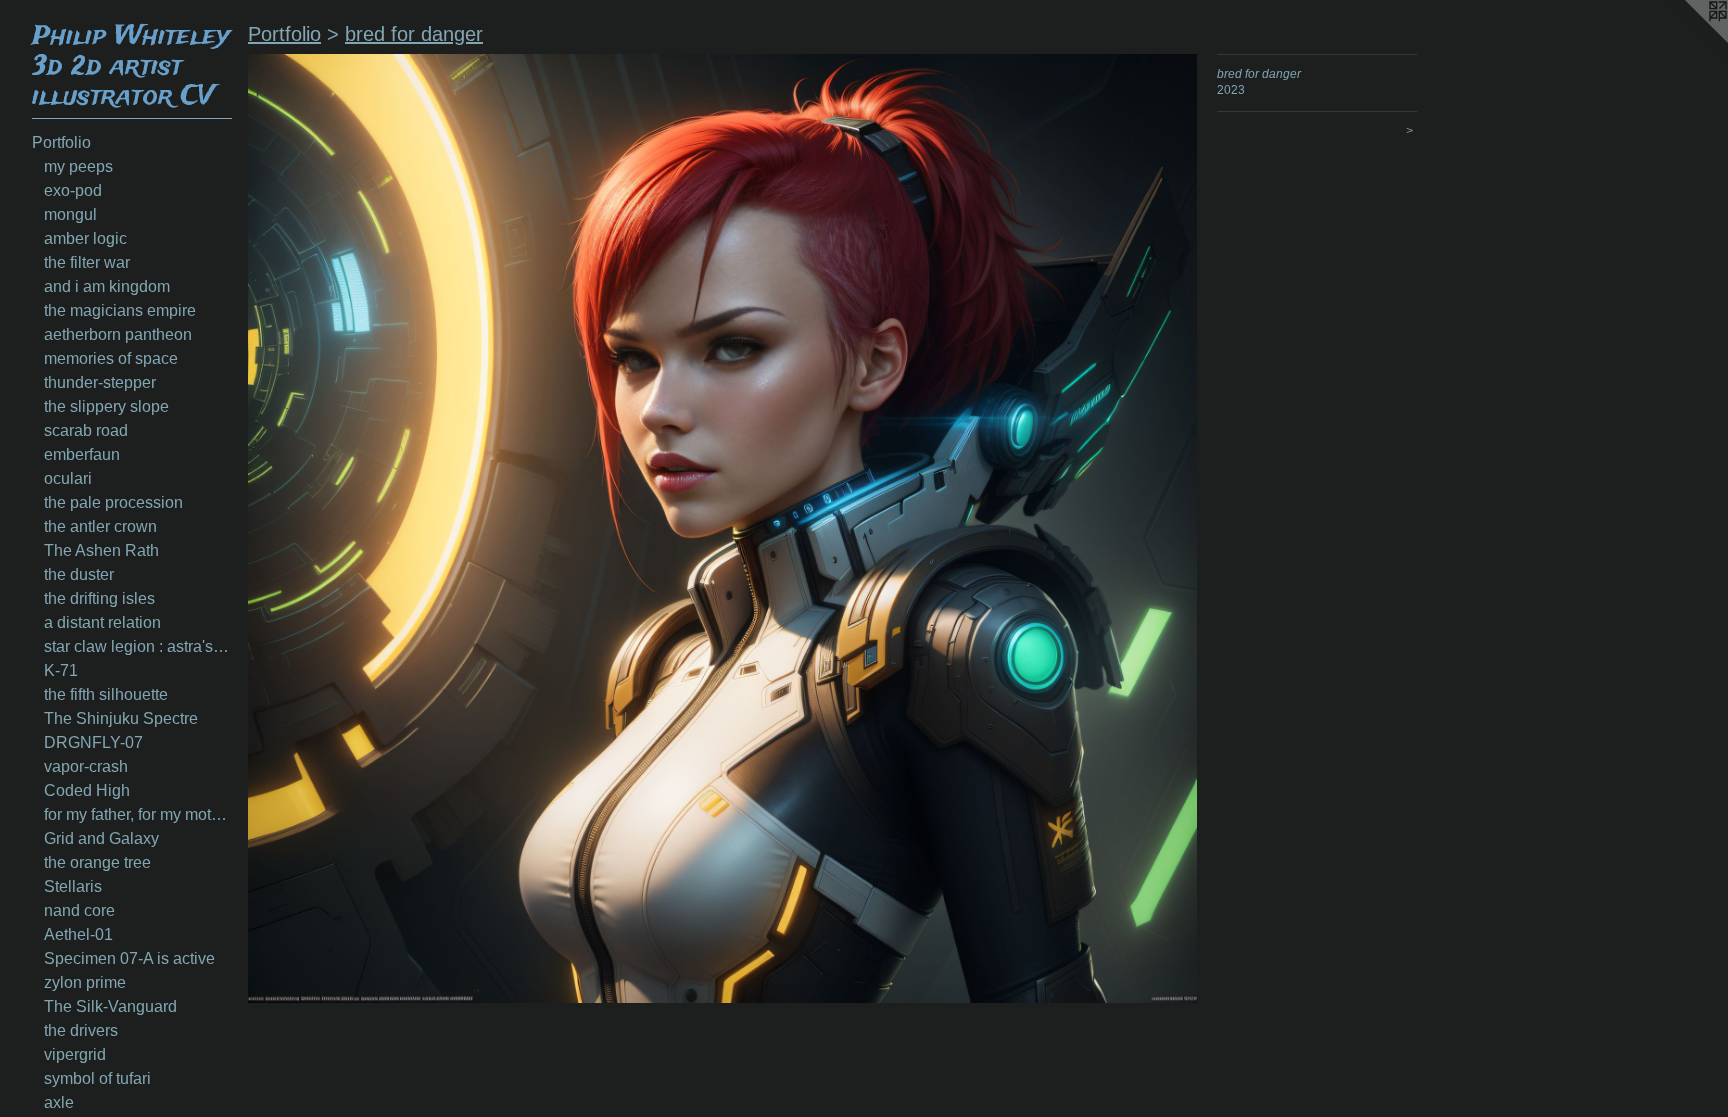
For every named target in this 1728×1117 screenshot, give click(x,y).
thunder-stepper (100, 382)
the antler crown (100, 526)
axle (59, 1102)
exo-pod (73, 190)
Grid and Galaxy (101, 838)
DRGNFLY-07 (93, 742)
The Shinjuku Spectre (121, 718)
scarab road (86, 430)
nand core (79, 910)
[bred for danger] (722, 528)
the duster (79, 574)
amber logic (85, 238)
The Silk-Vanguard (110, 1006)
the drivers (81, 1030)
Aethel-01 (78, 934)
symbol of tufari (97, 1078)
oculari (68, 478)
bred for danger (414, 34)
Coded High (87, 790)
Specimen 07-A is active (129, 958)
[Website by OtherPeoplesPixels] (1688, 40)
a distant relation (102, 622)
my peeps (78, 166)
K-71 (61, 670)
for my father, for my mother (138, 814)
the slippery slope (106, 406)
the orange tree (97, 862)
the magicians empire (120, 310)
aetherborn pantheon (118, 334)
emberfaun (82, 454)
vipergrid (75, 1054)
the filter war (87, 262)
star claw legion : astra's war (138, 646)
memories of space (111, 358)
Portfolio (61, 142)
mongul (70, 214)
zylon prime (85, 982)
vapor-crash (86, 766)
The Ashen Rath (101, 550)
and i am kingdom (107, 286)
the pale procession (113, 502)
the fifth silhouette (106, 694)
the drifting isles (99, 598)
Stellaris (73, 886)
